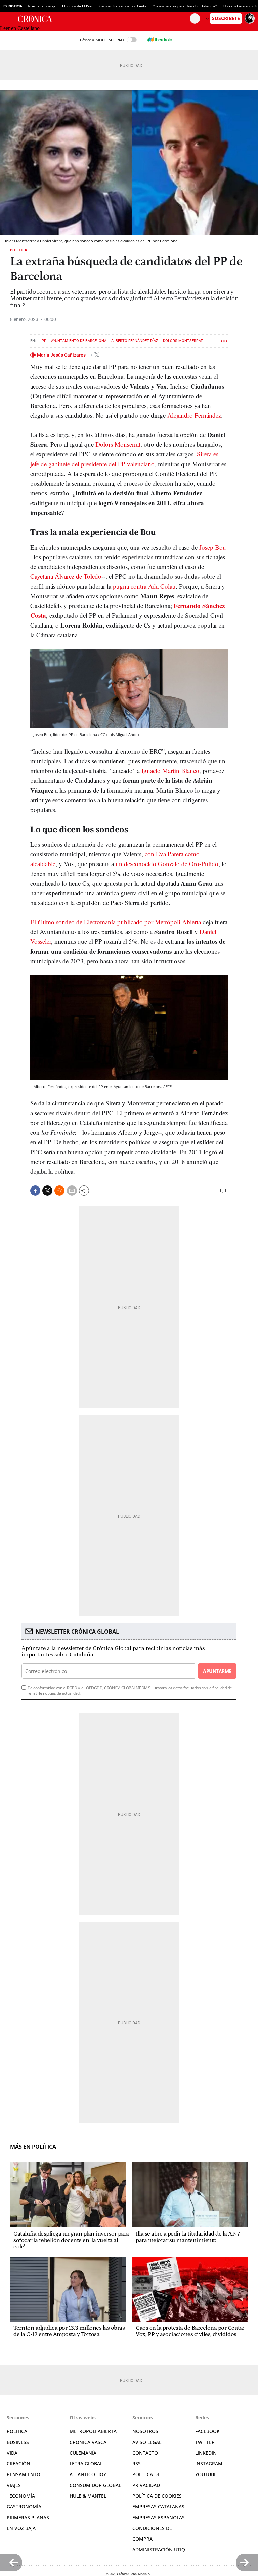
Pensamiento (24, 2474)
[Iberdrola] (160, 40)
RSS (137, 2464)
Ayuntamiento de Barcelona (79, 341)
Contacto (145, 2453)
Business (18, 2442)
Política (19, 250)
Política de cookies (157, 2496)
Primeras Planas (28, 2517)
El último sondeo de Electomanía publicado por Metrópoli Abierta (116, 922)
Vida (12, 2453)
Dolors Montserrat (183, 341)
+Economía (21, 2496)
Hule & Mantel (88, 2496)
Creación (18, 2464)
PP (44, 341)
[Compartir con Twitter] (47, 1191)
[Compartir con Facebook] (35, 1191)
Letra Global (86, 2464)
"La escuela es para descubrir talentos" (185, 6)
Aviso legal (147, 2442)
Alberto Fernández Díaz (135, 341)
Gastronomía (24, 2507)
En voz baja (21, 2528)
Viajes (14, 2485)
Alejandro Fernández (194, 415)
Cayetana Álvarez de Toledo (66, 576)
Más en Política (33, 2147)
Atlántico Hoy (88, 2474)
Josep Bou (213, 547)
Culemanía (83, 2453)
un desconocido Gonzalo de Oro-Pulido (167, 864)
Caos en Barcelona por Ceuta (123, 6)
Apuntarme (217, 1671)
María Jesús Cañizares (62, 355)
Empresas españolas (159, 2517)
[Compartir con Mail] (72, 1191)
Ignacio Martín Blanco (170, 771)
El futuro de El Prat (77, 6)
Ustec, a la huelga (41, 6)
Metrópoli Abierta (93, 2431)
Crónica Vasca (88, 2442)
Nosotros (145, 2431)
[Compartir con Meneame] (59, 1191)
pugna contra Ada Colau (144, 586)
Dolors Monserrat (118, 444)
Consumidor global (95, 2485)
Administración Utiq (159, 2550)
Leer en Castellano (20, 28)
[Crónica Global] (104, 18)
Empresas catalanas (158, 2507)
